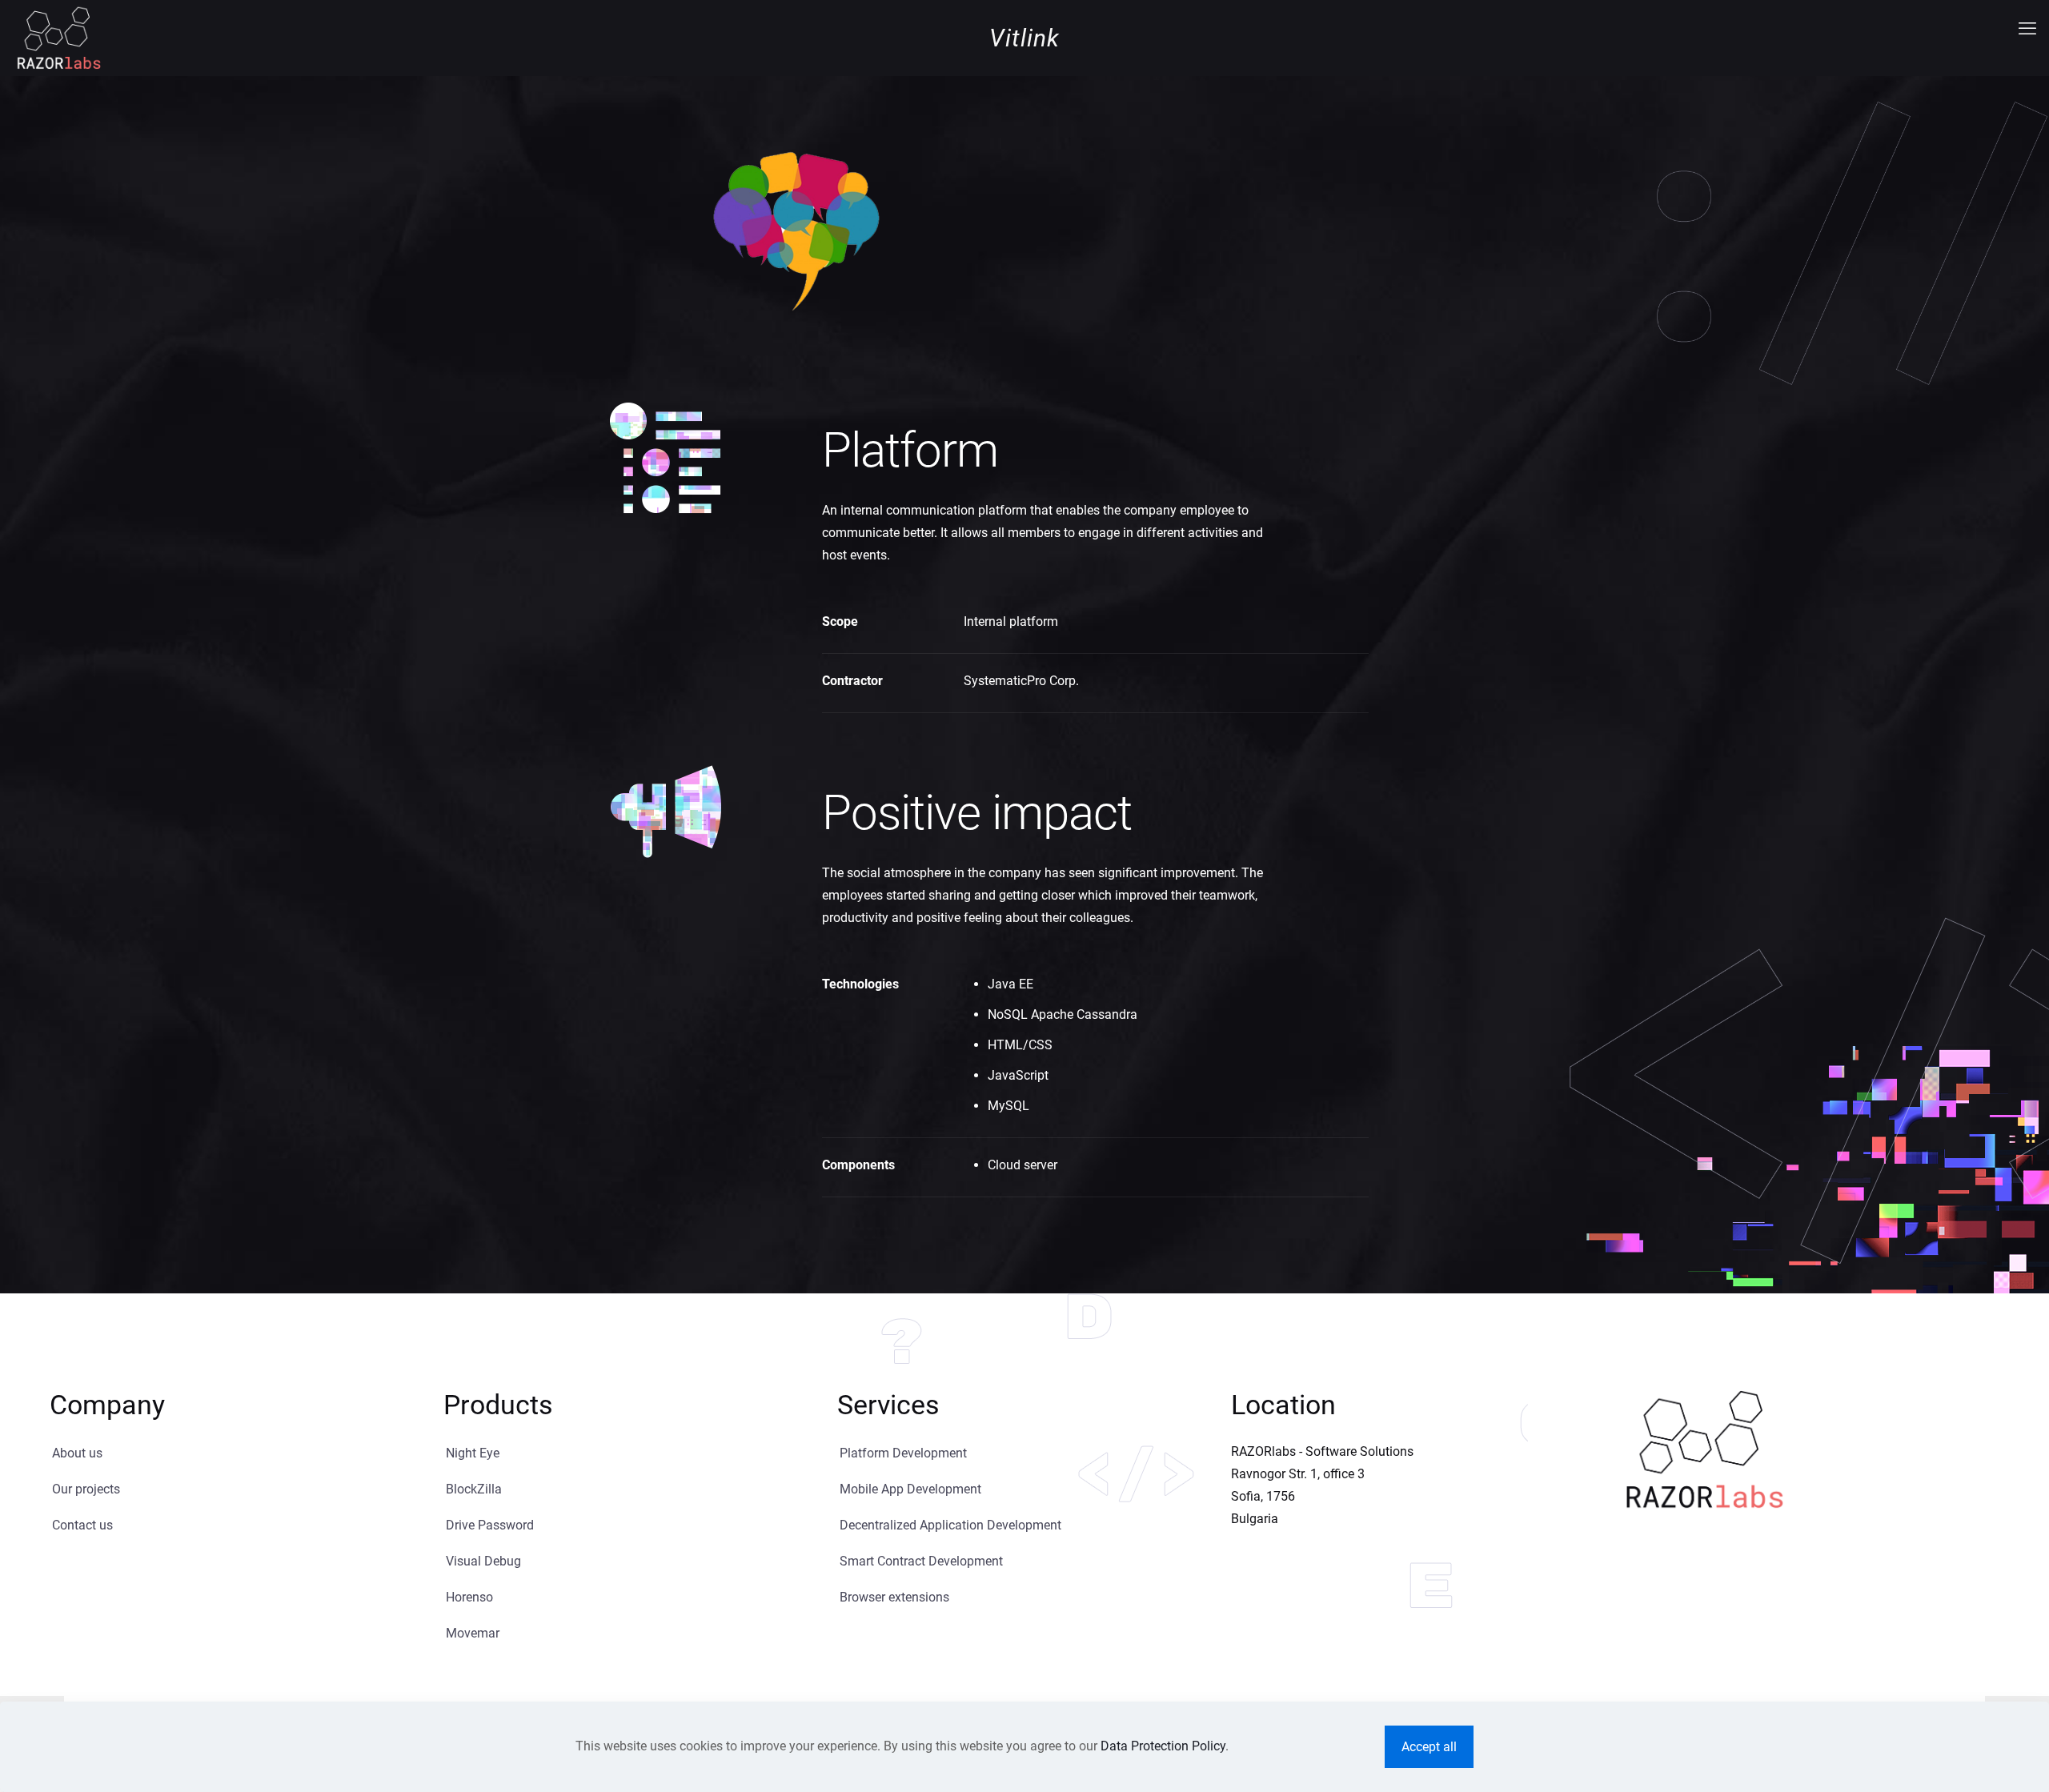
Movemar (473, 1633)
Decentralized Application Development (950, 1525)
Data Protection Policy (1163, 1746)
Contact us (82, 1525)
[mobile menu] (2027, 29)
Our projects (86, 1489)
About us (77, 1453)
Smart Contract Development (921, 1561)
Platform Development (903, 1453)
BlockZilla (474, 1489)
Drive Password (490, 1525)
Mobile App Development (910, 1489)
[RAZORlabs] (58, 37)
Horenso (469, 1597)
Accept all (1429, 1747)
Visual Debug (483, 1561)
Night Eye (473, 1453)
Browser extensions (894, 1597)
